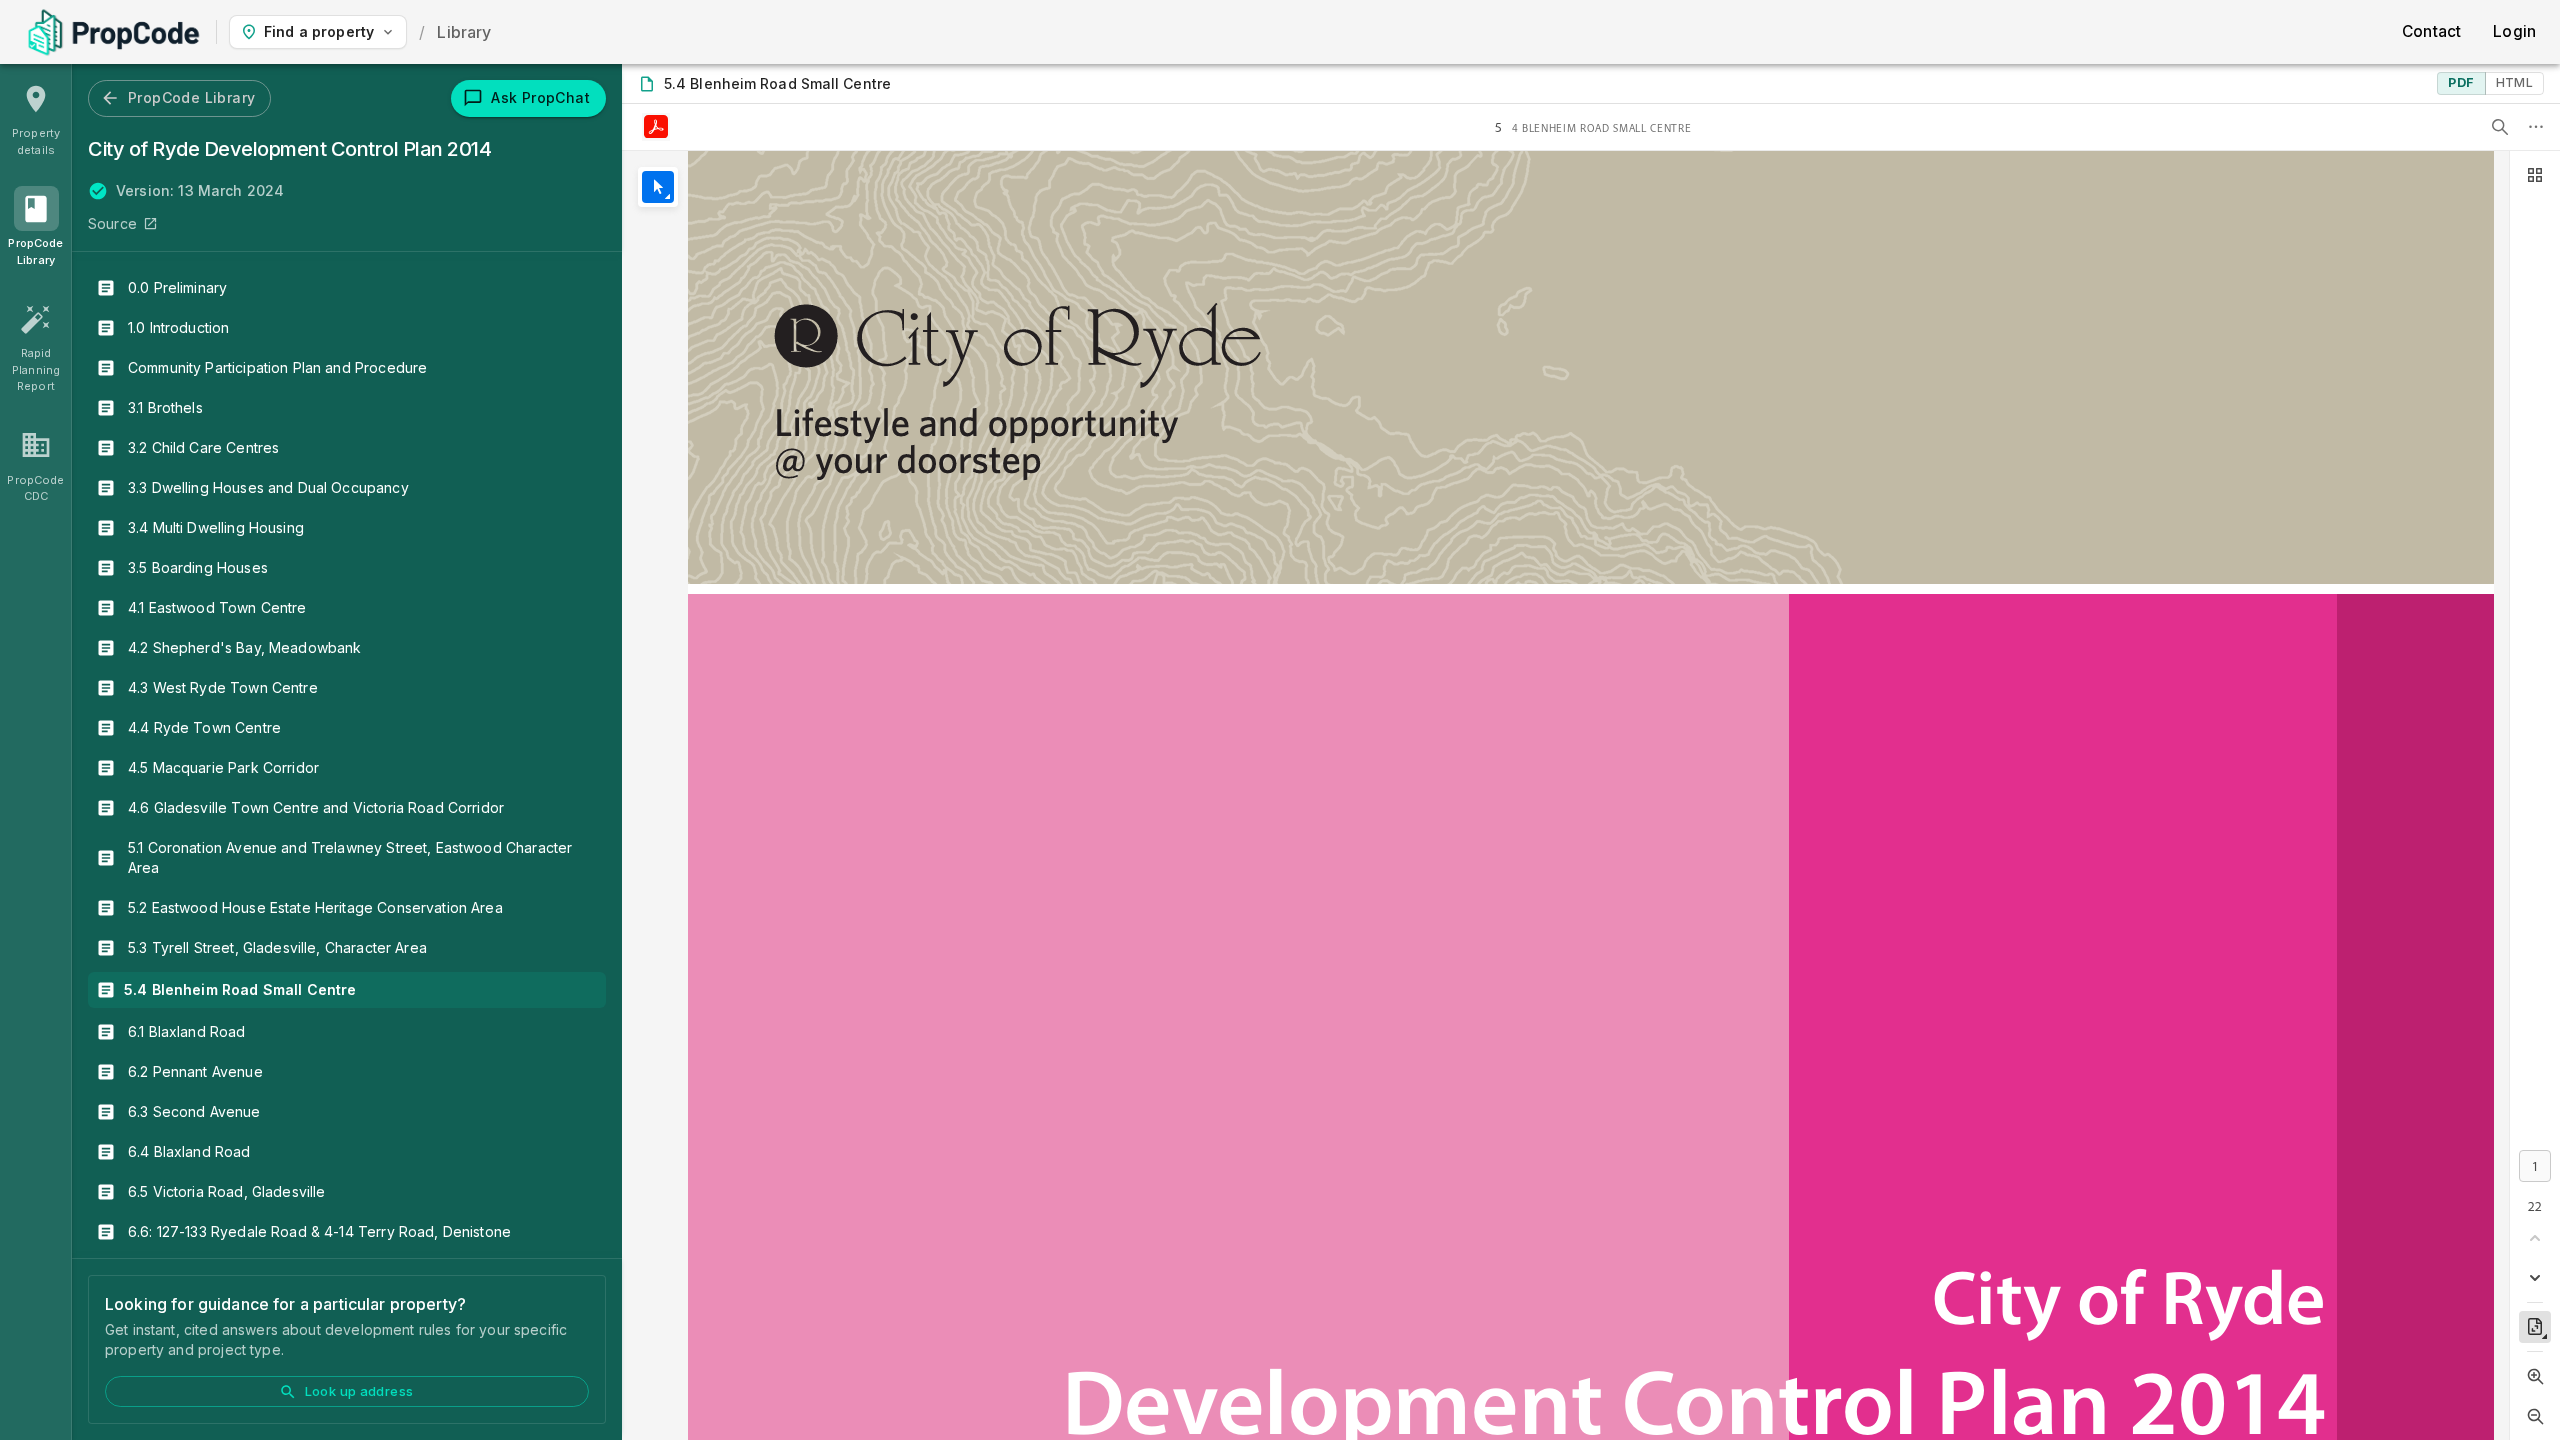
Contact (2431, 31)
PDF (2461, 82)
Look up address (359, 1391)
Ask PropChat (540, 97)
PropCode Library (191, 97)
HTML (2514, 82)
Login (2514, 31)
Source (112, 223)
